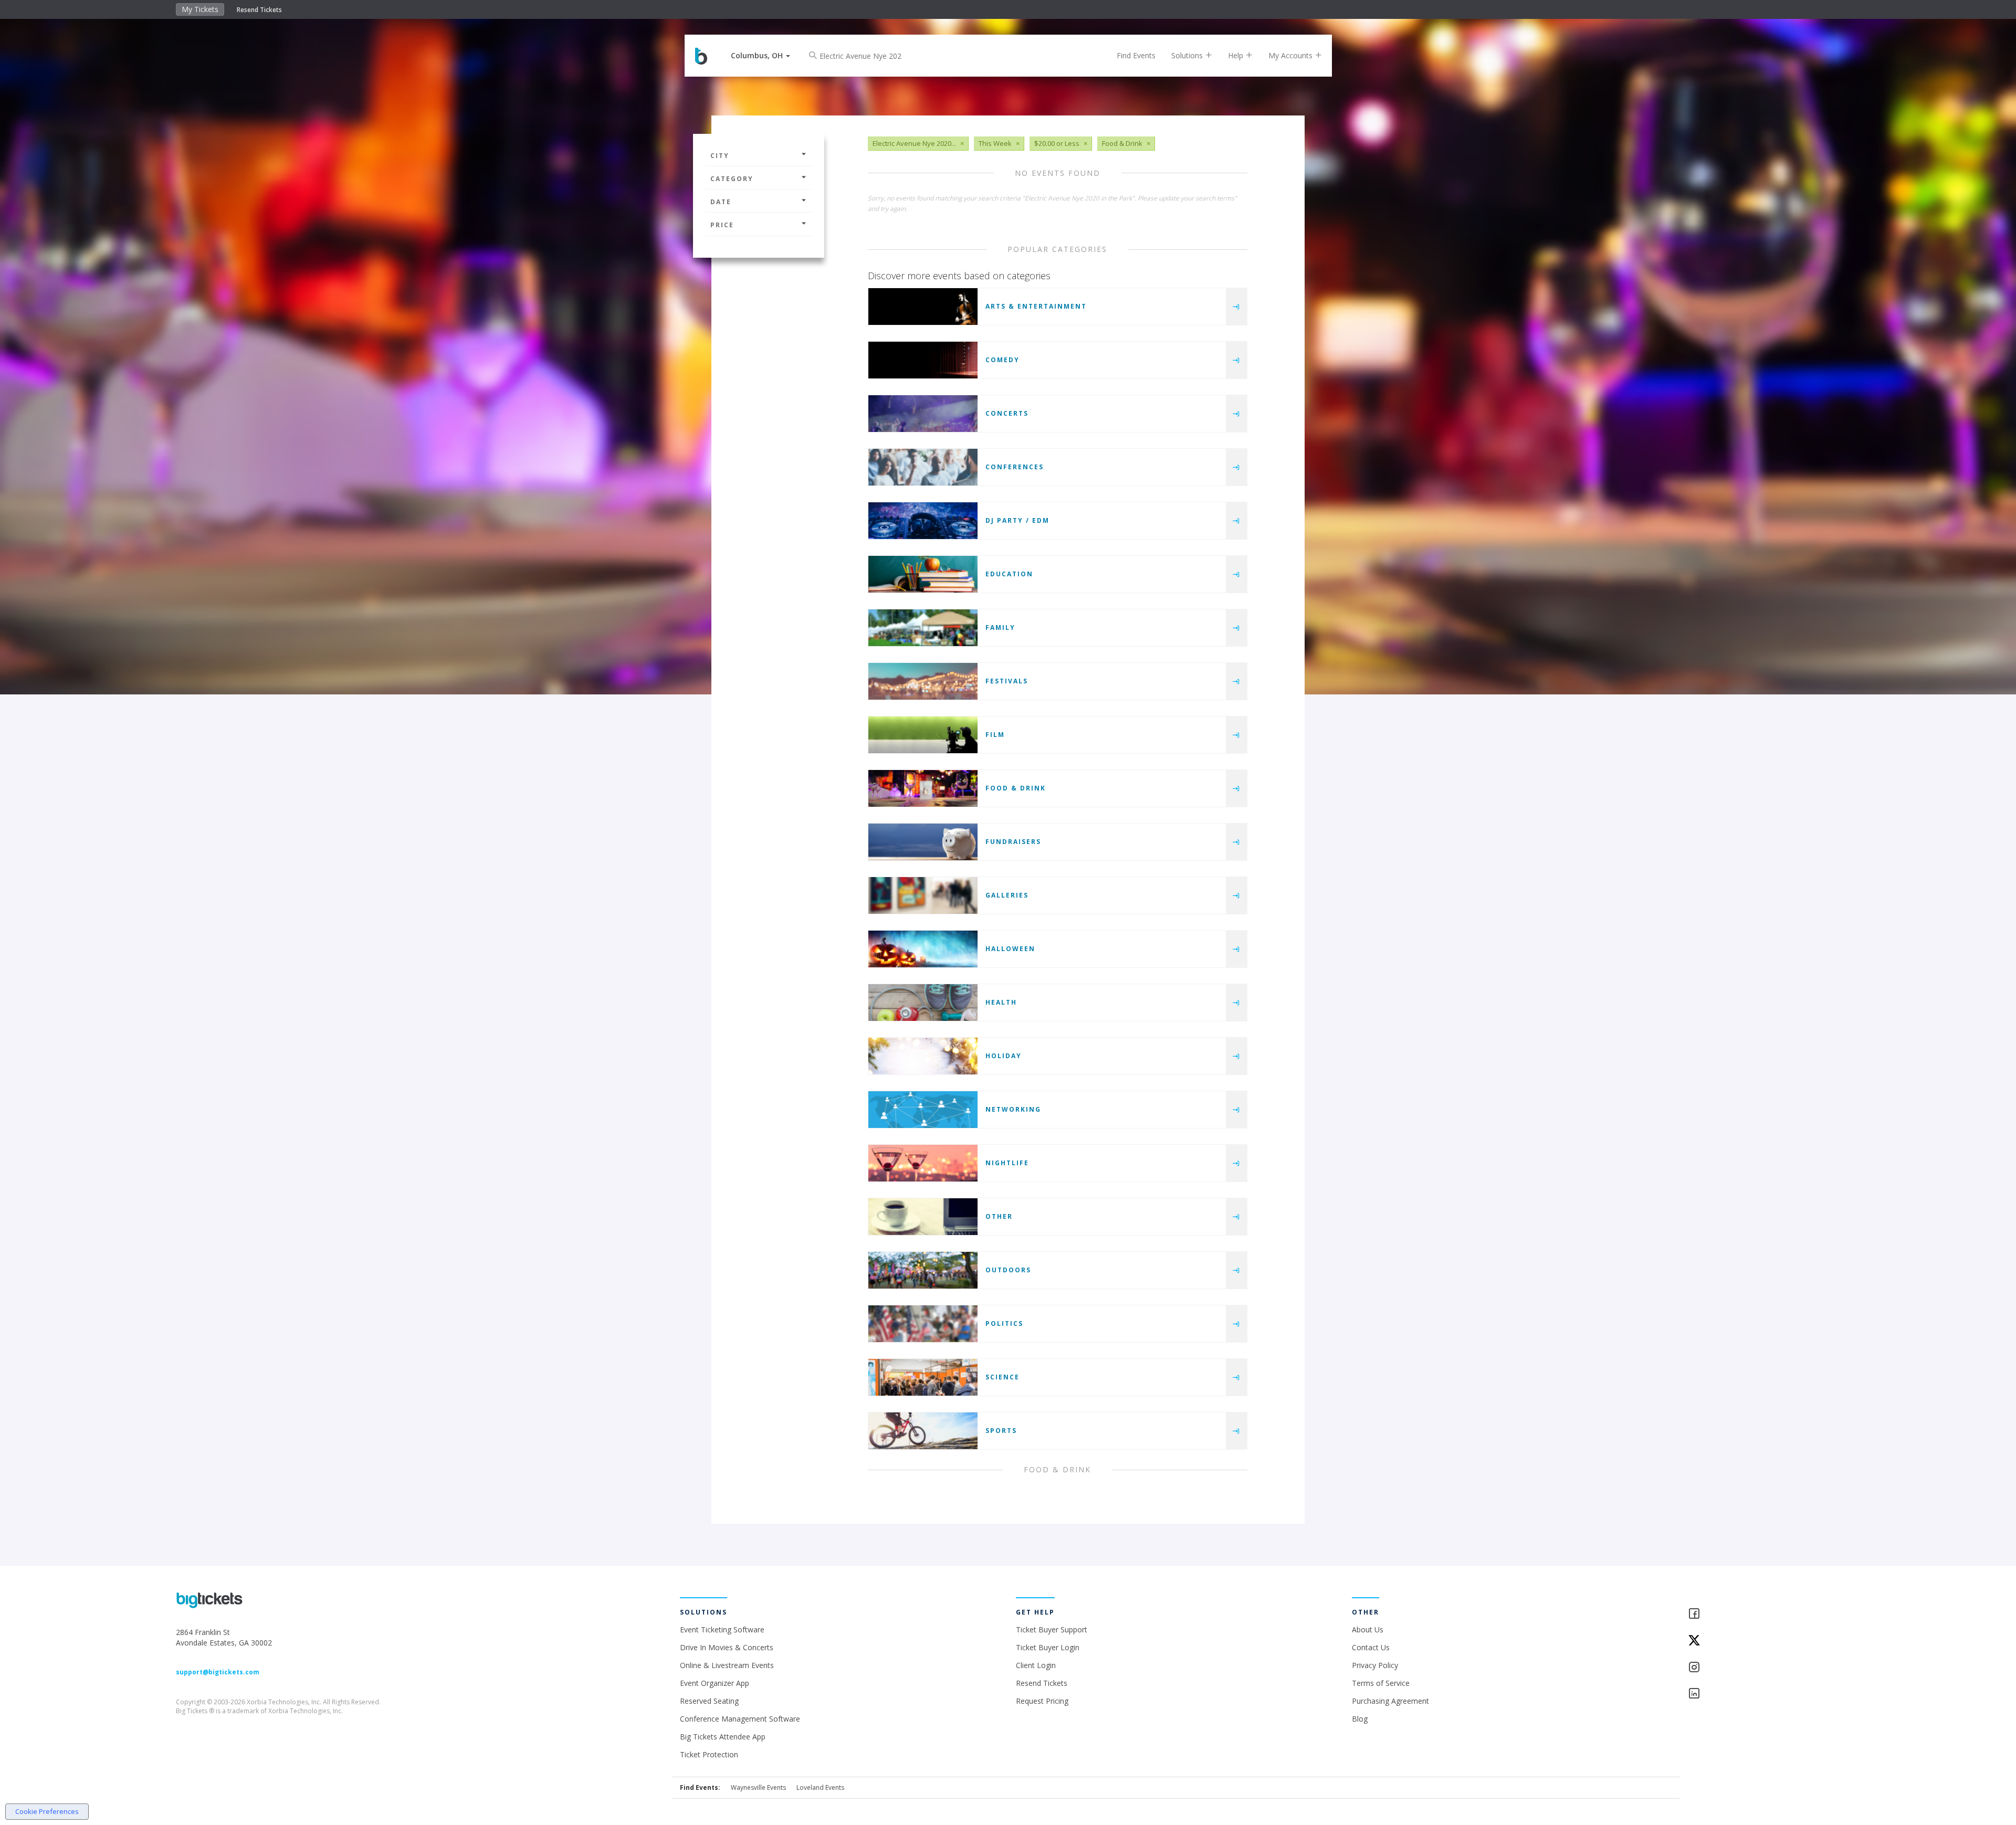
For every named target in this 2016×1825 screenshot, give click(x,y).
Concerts (1007, 413)
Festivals (1007, 681)
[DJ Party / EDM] (923, 521)
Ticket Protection (709, 1754)
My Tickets (200, 9)
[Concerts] (923, 414)
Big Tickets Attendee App (723, 1737)
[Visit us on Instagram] (1764, 1668)
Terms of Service (1381, 1683)
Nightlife (1007, 1163)
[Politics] (923, 1324)
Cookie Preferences (47, 1811)
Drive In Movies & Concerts (727, 1647)
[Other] (923, 1217)
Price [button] (722, 225)
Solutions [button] (1188, 55)
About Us (1368, 1629)
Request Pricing (1042, 1701)
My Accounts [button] (1291, 55)
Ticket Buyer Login (1048, 1647)
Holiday (1004, 1056)
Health (1001, 1002)
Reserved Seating (709, 1701)
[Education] (923, 574)
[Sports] (923, 1431)
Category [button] (732, 179)
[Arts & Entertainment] (923, 307)
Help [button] (1237, 55)
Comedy (1002, 360)
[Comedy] (923, 360)
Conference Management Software (740, 1719)
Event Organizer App (715, 1683)
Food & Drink (1016, 788)
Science (1002, 1377)
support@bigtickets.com (218, 1672)
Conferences (1015, 467)
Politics (1004, 1323)
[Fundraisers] (923, 842)
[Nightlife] (923, 1163)
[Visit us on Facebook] (1764, 1614)
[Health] (923, 1003)
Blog (1360, 1719)
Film (995, 735)
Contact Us (1371, 1647)
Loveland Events (820, 1787)
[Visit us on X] (1764, 1641)
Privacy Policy (1375, 1665)
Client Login (1036, 1665)
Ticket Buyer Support (1052, 1629)
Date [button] (721, 202)
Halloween (1010, 949)
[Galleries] (923, 895)
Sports (1001, 1431)
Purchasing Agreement (1390, 1701)
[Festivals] (923, 681)
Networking (1013, 1109)
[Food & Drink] (923, 788)
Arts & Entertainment (1036, 306)
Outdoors (1008, 1270)
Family (1000, 627)
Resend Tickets (259, 10)
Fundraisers (1013, 842)
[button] (760, 55)
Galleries (1007, 895)
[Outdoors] (923, 1270)
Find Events (1136, 55)
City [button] (720, 156)
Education (1009, 574)
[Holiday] (923, 1056)
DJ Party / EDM (1017, 520)
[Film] (923, 735)
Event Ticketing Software (722, 1629)
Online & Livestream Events (727, 1665)
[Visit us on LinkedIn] (1764, 1694)
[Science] (923, 1377)
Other (999, 1216)
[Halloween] (923, 949)
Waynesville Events (758, 1787)
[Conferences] (923, 467)
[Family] (923, 628)
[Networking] (923, 1110)
